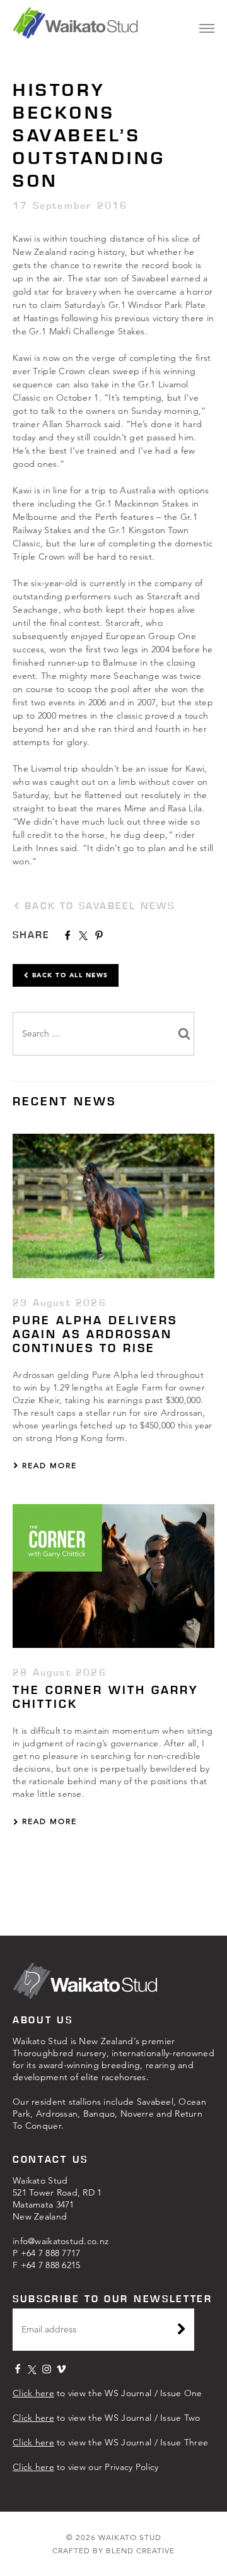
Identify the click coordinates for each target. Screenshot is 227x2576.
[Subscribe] (182, 2331)
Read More (48, 1465)
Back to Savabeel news (97, 906)
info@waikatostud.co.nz (61, 2241)
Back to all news (69, 975)
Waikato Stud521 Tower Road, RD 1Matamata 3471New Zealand (57, 2198)
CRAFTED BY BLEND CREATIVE (113, 2550)
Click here (33, 2393)
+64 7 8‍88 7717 (51, 2253)
